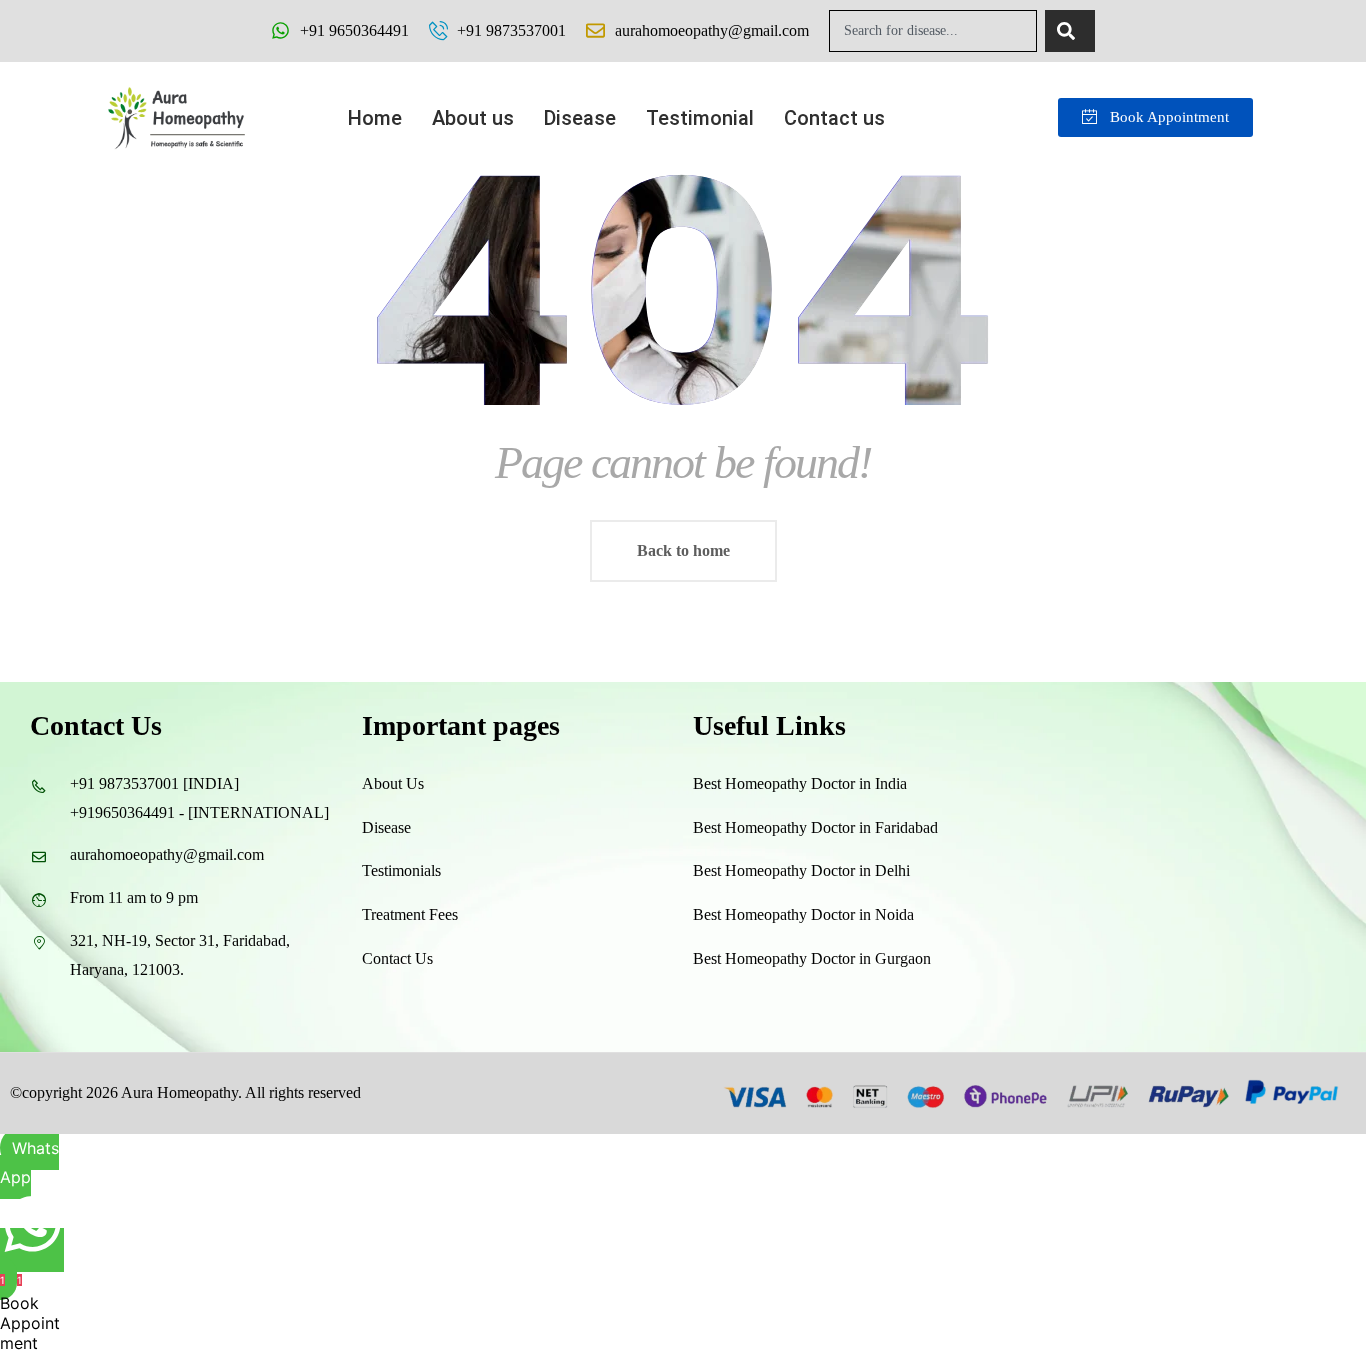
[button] (839, 118)
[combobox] (933, 31)
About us (473, 118)
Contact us (834, 118)
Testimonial (700, 118)
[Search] (1070, 31)
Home (375, 118)
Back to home (683, 550)
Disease (580, 118)
